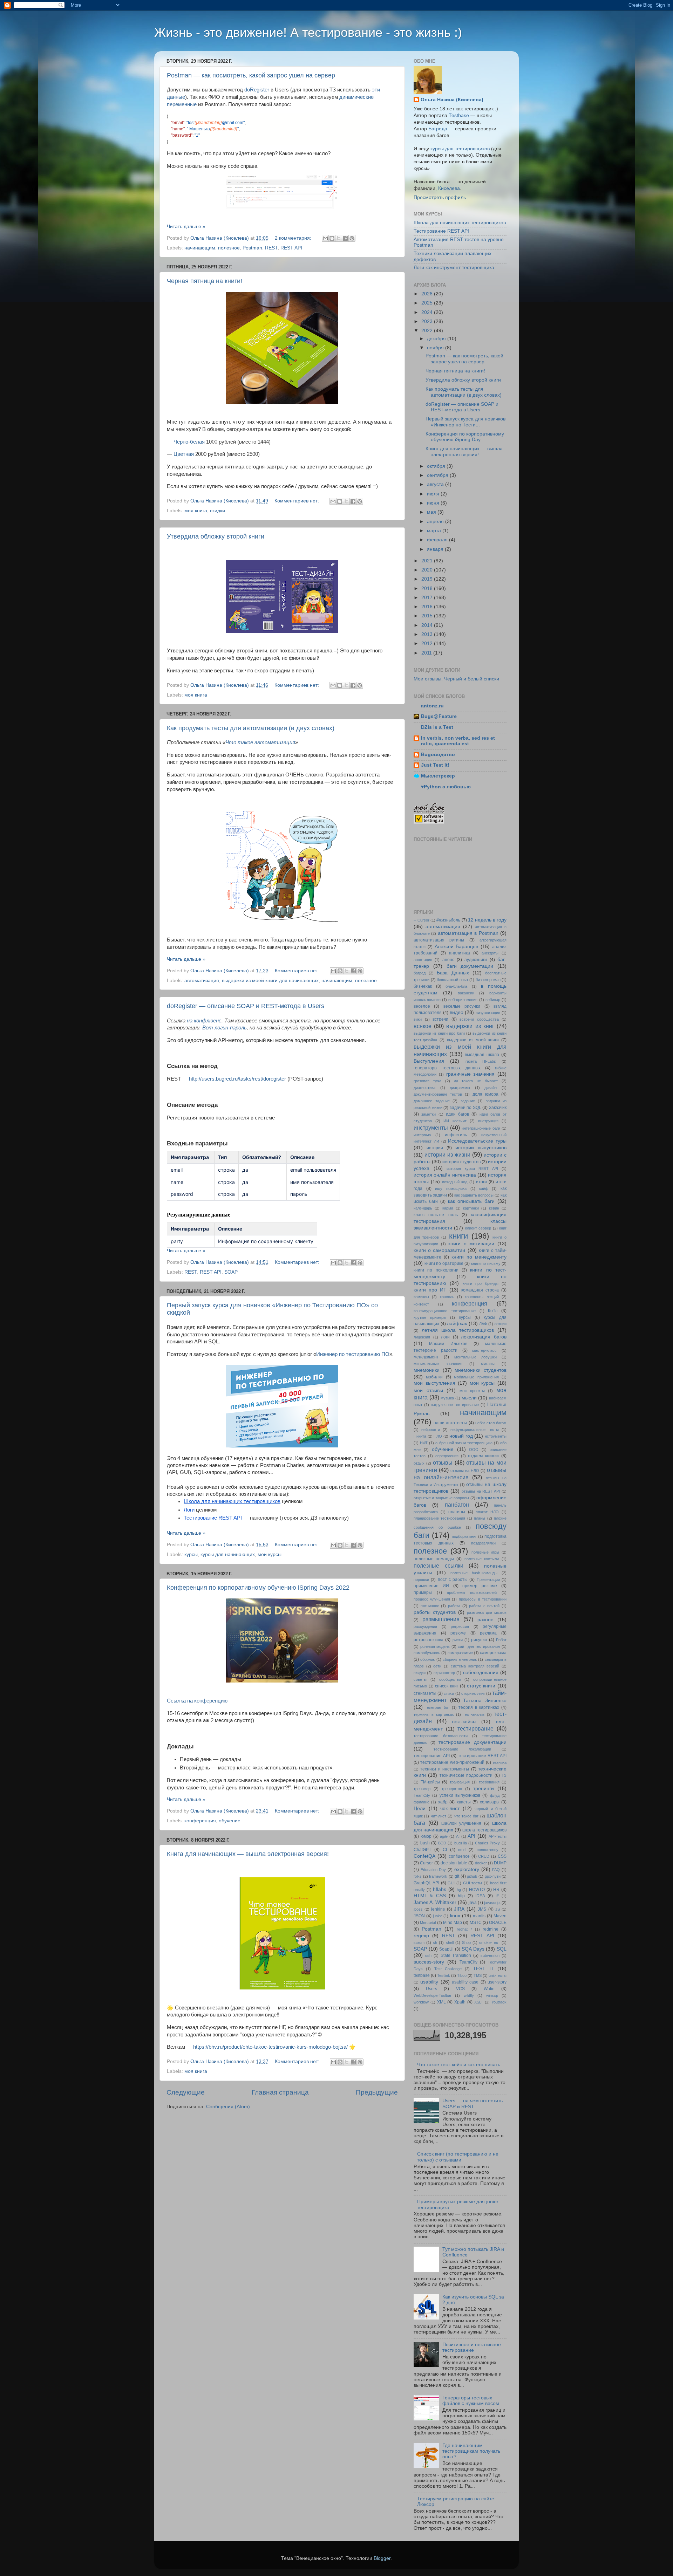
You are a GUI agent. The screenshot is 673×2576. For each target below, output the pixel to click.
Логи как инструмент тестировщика (454, 268)
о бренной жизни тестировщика (464, 1443)
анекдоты (490, 953)
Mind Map (453, 1923)
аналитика (460, 953)
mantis (479, 1916)
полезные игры (485, 1552)
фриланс (422, 1802)
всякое (423, 1026)
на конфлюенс (204, 1021)
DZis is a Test (437, 727)
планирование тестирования (439, 1518)
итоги (481, 1182)
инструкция (488, 1121)
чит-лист (439, 1816)
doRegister (257, 90)
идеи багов (457, 1114)
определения (447, 1456)
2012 (428, 643)
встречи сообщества (479, 1019)
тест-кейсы (464, 1722)
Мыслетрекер (438, 776)
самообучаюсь (427, 1653)
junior (437, 1916)
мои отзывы (428, 1390)
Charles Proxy (488, 1843)
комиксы (421, 1297)
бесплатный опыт (453, 980)
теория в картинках (479, 1707)
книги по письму (486, 1263)
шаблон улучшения (461, 1823)
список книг (447, 1686)
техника (499, 1762)
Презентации (488, 1580)
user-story (497, 1982)
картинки (471, 1208)
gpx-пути (493, 1876)
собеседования (481, 1673)
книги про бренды (481, 1283)
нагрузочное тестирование (455, 1405)
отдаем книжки (483, 1456)
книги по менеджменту (479, 1257)
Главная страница (280, 2092)
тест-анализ (474, 1714)
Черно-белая (189, 442)
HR (496, 1890)
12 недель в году (487, 920)
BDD (442, 1843)
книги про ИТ (430, 1290)
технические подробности (466, 1775)
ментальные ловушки (475, 1357)
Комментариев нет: (297, 501)
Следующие (186, 2092)
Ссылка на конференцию (197, 1701)
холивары (490, 1802)
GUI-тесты (473, 1883)
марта (435, 531)
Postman (252, 248)
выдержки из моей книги (473, 1040)
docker (481, 1863)
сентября (438, 475)
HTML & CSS (430, 1896)
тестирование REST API (482, 1756)
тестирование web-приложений (452, 1762)
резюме (458, 1633)
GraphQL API (426, 1883)
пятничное (430, 1606)
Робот (501, 1640)
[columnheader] (191, 1157)
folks (418, 1876)
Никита (420, 1436)
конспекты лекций (482, 1297)
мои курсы (270, 1554)
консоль (447, 1297)
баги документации (470, 966)
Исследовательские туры (477, 1141)
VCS (460, 1989)
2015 (428, 616)
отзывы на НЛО (465, 1471)
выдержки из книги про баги (439, 1033)
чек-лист (450, 1808)
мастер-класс (484, 1350)
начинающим (200, 248)
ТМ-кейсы (430, 1782)
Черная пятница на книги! (205, 281)
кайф (484, 1188)
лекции (500, 1324)
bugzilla (461, 1843)
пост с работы (453, 1580)
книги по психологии (436, 1270)
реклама (488, 1633)
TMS (478, 1975)
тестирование (475, 1728)
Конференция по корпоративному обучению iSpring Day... (465, 437)
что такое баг (467, 1816)
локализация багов (484, 1337)
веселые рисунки (462, 1006)
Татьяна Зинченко (485, 1701)
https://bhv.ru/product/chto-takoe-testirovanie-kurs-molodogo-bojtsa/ (270, 2047)
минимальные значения (438, 1364)
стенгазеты (425, 1693)
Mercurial (428, 1923)
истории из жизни (447, 1155)
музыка (447, 1398)
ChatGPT (422, 1850)
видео (457, 1012)
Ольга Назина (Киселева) (452, 100)
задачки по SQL (465, 1108)
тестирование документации (473, 1742)
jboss (418, 1909)
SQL (502, 1949)
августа (436, 484)
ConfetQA (424, 1856)
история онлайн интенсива (445, 1175)
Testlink (444, 1975)
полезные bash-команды (474, 1573)
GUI (451, 1883)
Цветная (184, 454)
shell (450, 1943)
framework (438, 1876)
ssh (428, 1955)
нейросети (431, 1430)
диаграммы (460, 1088)
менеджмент (426, 1357)
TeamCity (468, 1962)
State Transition (456, 1955)
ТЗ (504, 1775)
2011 (427, 653)
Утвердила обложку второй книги (216, 536)
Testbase (459, 115)
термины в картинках (434, 1714)
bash (425, 1843)
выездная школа (482, 1055)
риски (458, 1640)
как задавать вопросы (474, 1195)
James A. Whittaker (435, 1902)
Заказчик (498, 1108)
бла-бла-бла (456, 986)
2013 (428, 634)
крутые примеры (430, 1317)
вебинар (493, 1000)
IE (497, 1896)
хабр (443, 1802)
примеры (423, 1592)
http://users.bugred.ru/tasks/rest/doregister (237, 1079)
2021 (428, 561)
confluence (459, 1856)
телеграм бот (437, 1707)
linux (455, 1916)
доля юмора (485, 1094)
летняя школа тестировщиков (458, 1330)
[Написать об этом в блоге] (332, 238)
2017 (428, 598)
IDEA (480, 1896)
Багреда (438, 129)
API (471, 1836)
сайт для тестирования (479, 1646)
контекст (421, 1304)
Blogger (382, 2558)
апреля (436, 522)
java (473, 1903)
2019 (428, 579)
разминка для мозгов (487, 1612)
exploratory (467, 1869)
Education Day (433, 1870)
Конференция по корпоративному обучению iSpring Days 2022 (258, 1588)
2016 (428, 607)
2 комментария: (294, 238)
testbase (422, 1975)
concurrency (488, 1850)
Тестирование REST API (441, 231)
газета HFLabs (481, 1061)
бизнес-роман (488, 980)
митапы (488, 1364)
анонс (448, 960)
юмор (426, 1836)
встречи (440, 1019)
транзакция (460, 1782)
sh (435, 1943)
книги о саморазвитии (439, 1250)
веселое (422, 1006)
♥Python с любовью (446, 787)
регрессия (460, 1626)
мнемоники (427, 1370)
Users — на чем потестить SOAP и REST (473, 2104)
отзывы (443, 1462)
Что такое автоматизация (260, 742)
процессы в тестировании (483, 1599)
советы (420, 1679)
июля (434, 494)
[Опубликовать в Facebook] (345, 238)
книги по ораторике (444, 1263)
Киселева (449, 188)
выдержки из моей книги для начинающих (270, 981)
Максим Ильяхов (448, 1344)
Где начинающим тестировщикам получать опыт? (471, 2451)
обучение (230, 1821)
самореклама (493, 1653)
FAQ (496, 1870)
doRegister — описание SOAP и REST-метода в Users (246, 1006)
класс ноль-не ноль (436, 1215)
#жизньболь (448, 920)
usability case (465, 1982)
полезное (229, 248)
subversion (490, 1955)
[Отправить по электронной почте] (325, 238)
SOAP (231, 1272)
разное (485, 1620)
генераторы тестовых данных (447, 1068)
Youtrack (499, 2002)
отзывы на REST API (481, 1491)
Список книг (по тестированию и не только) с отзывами (458, 2157)
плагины (457, 1512)
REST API (291, 248)
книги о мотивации (471, 1244)
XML (441, 2002)
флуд (495, 1795)
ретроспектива (429, 1640)
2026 (428, 294)
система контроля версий (475, 1666)
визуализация (488, 1013)
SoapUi (446, 1949)
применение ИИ (431, 1586)
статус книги (481, 1686)
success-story (429, 1962)
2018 (428, 588)
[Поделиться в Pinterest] (352, 238)
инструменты (431, 1128)
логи (445, 1337)
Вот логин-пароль (225, 1028)
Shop (466, 1943)
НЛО (438, 1436)
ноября (436, 348)
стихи (449, 1693)
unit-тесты (498, 1975)
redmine (491, 1929)
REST (271, 248)
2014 (428, 625)
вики (418, 1019)
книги (458, 1236)
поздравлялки (483, 1543)
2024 (428, 312)
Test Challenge (448, 1969)
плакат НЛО (487, 1512)
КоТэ (493, 1311)
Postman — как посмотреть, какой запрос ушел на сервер (251, 75)
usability (429, 1982)
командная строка (480, 1290)
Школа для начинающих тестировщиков (460, 223)
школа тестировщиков (484, 1830)
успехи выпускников (460, 1795)
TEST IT (483, 1969)
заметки (429, 1114)
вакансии (466, 993)
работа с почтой (484, 1606)
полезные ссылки (439, 1566)
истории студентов (461, 1162)
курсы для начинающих (228, 1554)
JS (498, 1909)
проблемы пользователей (472, 1592)
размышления (441, 1619)
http (461, 1896)
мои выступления (434, 1383)
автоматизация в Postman (468, 933)
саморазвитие (460, 1653)
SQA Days (473, 1949)
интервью (422, 1135)
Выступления (429, 1061)
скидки (217, 511)
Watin (489, 1989)
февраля (438, 540)
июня (434, 503)
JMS (482, 1909)
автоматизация (202, 981)
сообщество (450, 1679)
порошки (421, 1580)
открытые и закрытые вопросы (441, 1498)
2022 (428, 331)
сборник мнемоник (460, 1659)
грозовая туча (427, 1081)
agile (444, 1836)
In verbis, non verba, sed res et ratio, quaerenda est (458, 741)
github (472, 1876)
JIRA (459, 1909)
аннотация (423, 960)
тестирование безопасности (441, 1736)
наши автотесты (450, 1423)
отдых (419, 1463)
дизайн (491, 1088)
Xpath (460, 2002)
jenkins (438, 1909)
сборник (427, 1659)
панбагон (457, 1505)
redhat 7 (465, 1929)
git (457, 1876)
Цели (420, 1808)
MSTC (476, 1923)
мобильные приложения (476, 1377)
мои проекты (472, 1391)
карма (448, 1208)
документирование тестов (438, 1094)
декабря (437, 339)
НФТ (424, 1443)
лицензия (422, 1337)
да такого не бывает (476, 1081)
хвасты (464, 1802)
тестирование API (432, 1756)
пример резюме (480, 1586)
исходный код (455, 1182)
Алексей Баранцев (457, 947)
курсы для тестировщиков (460, 149)
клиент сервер (478, 1228)
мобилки (434, 1377)
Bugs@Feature (439, 716)
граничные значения (471, 1074)
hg (459, 1890)
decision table (454, 1863)
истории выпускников (481, 1148)
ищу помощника (451, 1188)
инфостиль (456, 1135)
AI (458, 1836)
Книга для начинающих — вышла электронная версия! (248, 1854)
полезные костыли (482, 1559)
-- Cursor (422, 920)
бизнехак (423, 986)
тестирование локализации (462, 1749)
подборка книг (464, 1536)
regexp (421, 1936)
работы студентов (435, 1612)
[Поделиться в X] (339, 238)
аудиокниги (476, 960)
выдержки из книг (470, 1026)
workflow (421, 2002)
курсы (191, 1554)
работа (454, 1606)
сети (437, 1666)
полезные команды (434, 1559)
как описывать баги (471, 1201)
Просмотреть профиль (440, 197)
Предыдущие (377, 2092)
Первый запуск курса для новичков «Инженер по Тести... (465, 422)
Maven (500, 1916)
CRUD (484, 1856)
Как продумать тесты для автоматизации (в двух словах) (251, 728)
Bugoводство (438, 755)
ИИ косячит (455, 1121)
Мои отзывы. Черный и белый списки (456, 679)
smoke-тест (490, 1943)
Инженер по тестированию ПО (353, 1354)
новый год (461, 1436)
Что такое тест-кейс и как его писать (459, 2065)
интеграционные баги (481, 1128)
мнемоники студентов (481, 1370)
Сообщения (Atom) (228, 2107)
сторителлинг (473, 1693)
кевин (494, 1208)
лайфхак (457, 1324)
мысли (469, 1398)
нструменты (496, 1436)
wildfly (469, 1995)
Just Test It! (435, 765)
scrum (419, 1943)
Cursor (426, 1863)
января (436, 549)
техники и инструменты (445, 1769)
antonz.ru (432, 706)
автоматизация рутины (439, 940)
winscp (492, 1995)
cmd (462, 1850)
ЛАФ (483, 1324)
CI (445, 1850)
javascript (492, 1903)
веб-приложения (463, 1000)
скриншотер (444, 1673)
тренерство (452, 1789)
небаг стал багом (491, 1423)
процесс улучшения (432, 1599)
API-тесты (498, 1836)
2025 (428, 303)
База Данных (453, 973)
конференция (200, 1821)
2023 (428, 321)
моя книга (196, 511)
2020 (428, 570)
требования (489, 1782)
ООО (474, 1450)
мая (432, 512)
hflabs (440, 1889)
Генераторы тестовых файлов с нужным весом (471, 2401)
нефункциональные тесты (475, 1430)
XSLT (479, 2002)
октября (437, 466)
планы (480, 1518)
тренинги (484, 1789)
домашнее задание (432, 1101)
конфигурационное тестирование (445, 1311)
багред (420, 973)
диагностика (424, 1088)
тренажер (422, 1789)
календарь (423, 1208)
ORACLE (498, 1923)
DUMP (500, 1863)
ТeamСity (422, 1795)
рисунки (479, 1640)
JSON (419, 1916)
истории (435, 1148)
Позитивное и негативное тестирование (472, 2347)
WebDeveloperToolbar (433, 1995)
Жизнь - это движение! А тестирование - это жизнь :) (308, 32)
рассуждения (425, 1626)
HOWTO (477, 1890)
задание (468, 1101)
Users (431, 1989)
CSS (502, 1856)
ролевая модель (435, 1646)
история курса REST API (472, 1169)
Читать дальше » (186, 227)
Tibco (462, 1975)
